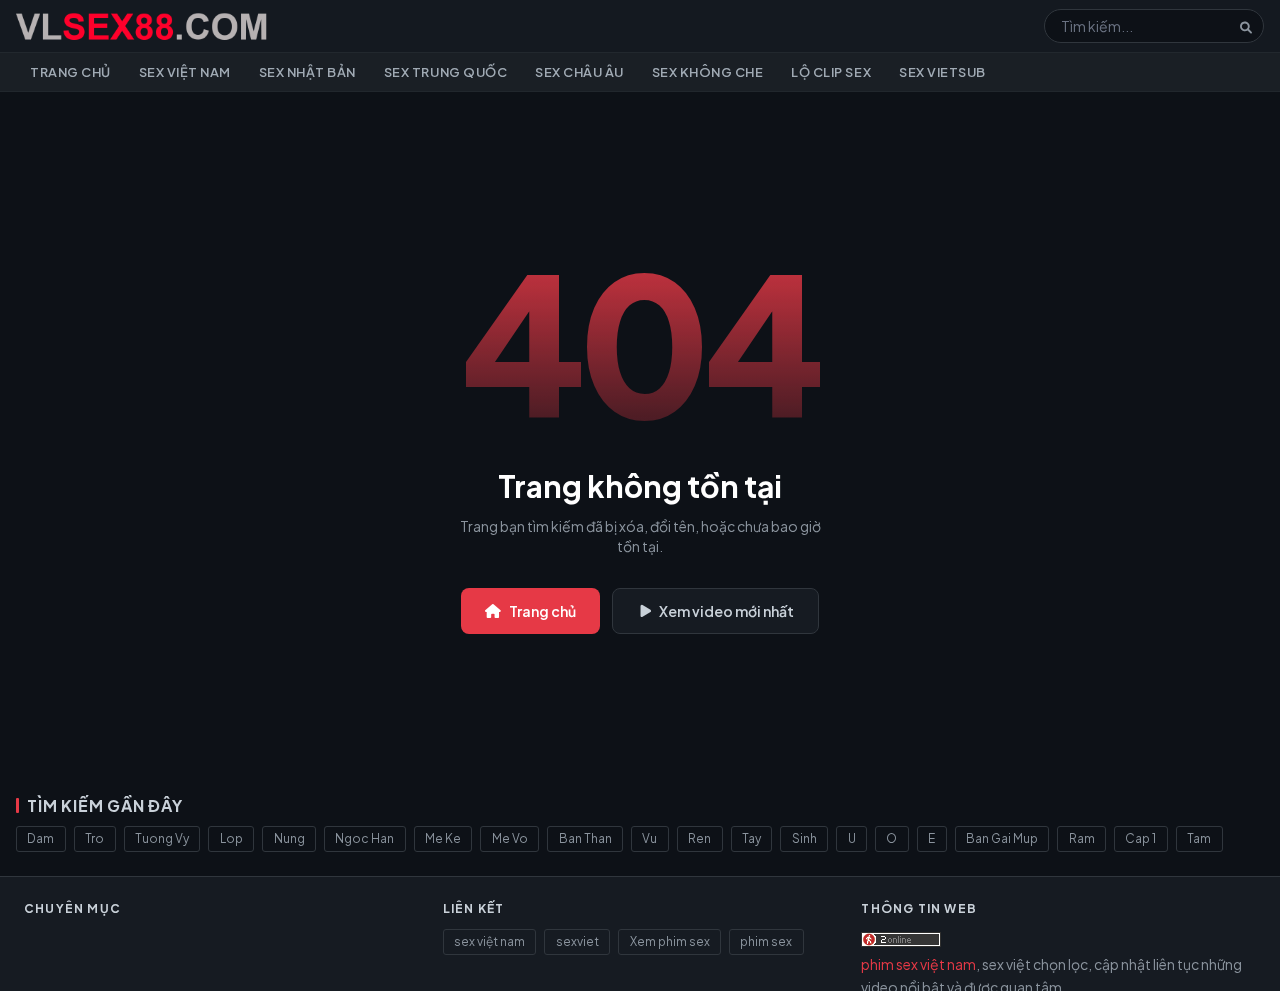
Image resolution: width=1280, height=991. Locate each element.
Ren (699, 838)
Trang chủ (70, 72)
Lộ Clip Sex (831, 72)
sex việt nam (489, 941)
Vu (649, 838)
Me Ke (443, 838)
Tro (94, 838)
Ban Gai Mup (1002, 838)
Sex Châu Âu (579, 72)
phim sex (766, 941)
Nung (289, 838)
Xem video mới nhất (726, 611)
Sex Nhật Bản (307, 72)
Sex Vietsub (942, 72)
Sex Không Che (708, 72)
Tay (751, 838)
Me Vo (510, 838)
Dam (40, 838)
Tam (1199, 838)
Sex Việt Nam (185, 72)
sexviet (577, 941)
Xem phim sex (670, 941)
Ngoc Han (364, 838)
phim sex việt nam (918, 964)
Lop (231, 838)
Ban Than (585, 838)
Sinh (804, 838)
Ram (1082, 838)
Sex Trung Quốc (445, 72)
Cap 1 (1140, 838)
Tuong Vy (162, 838)
